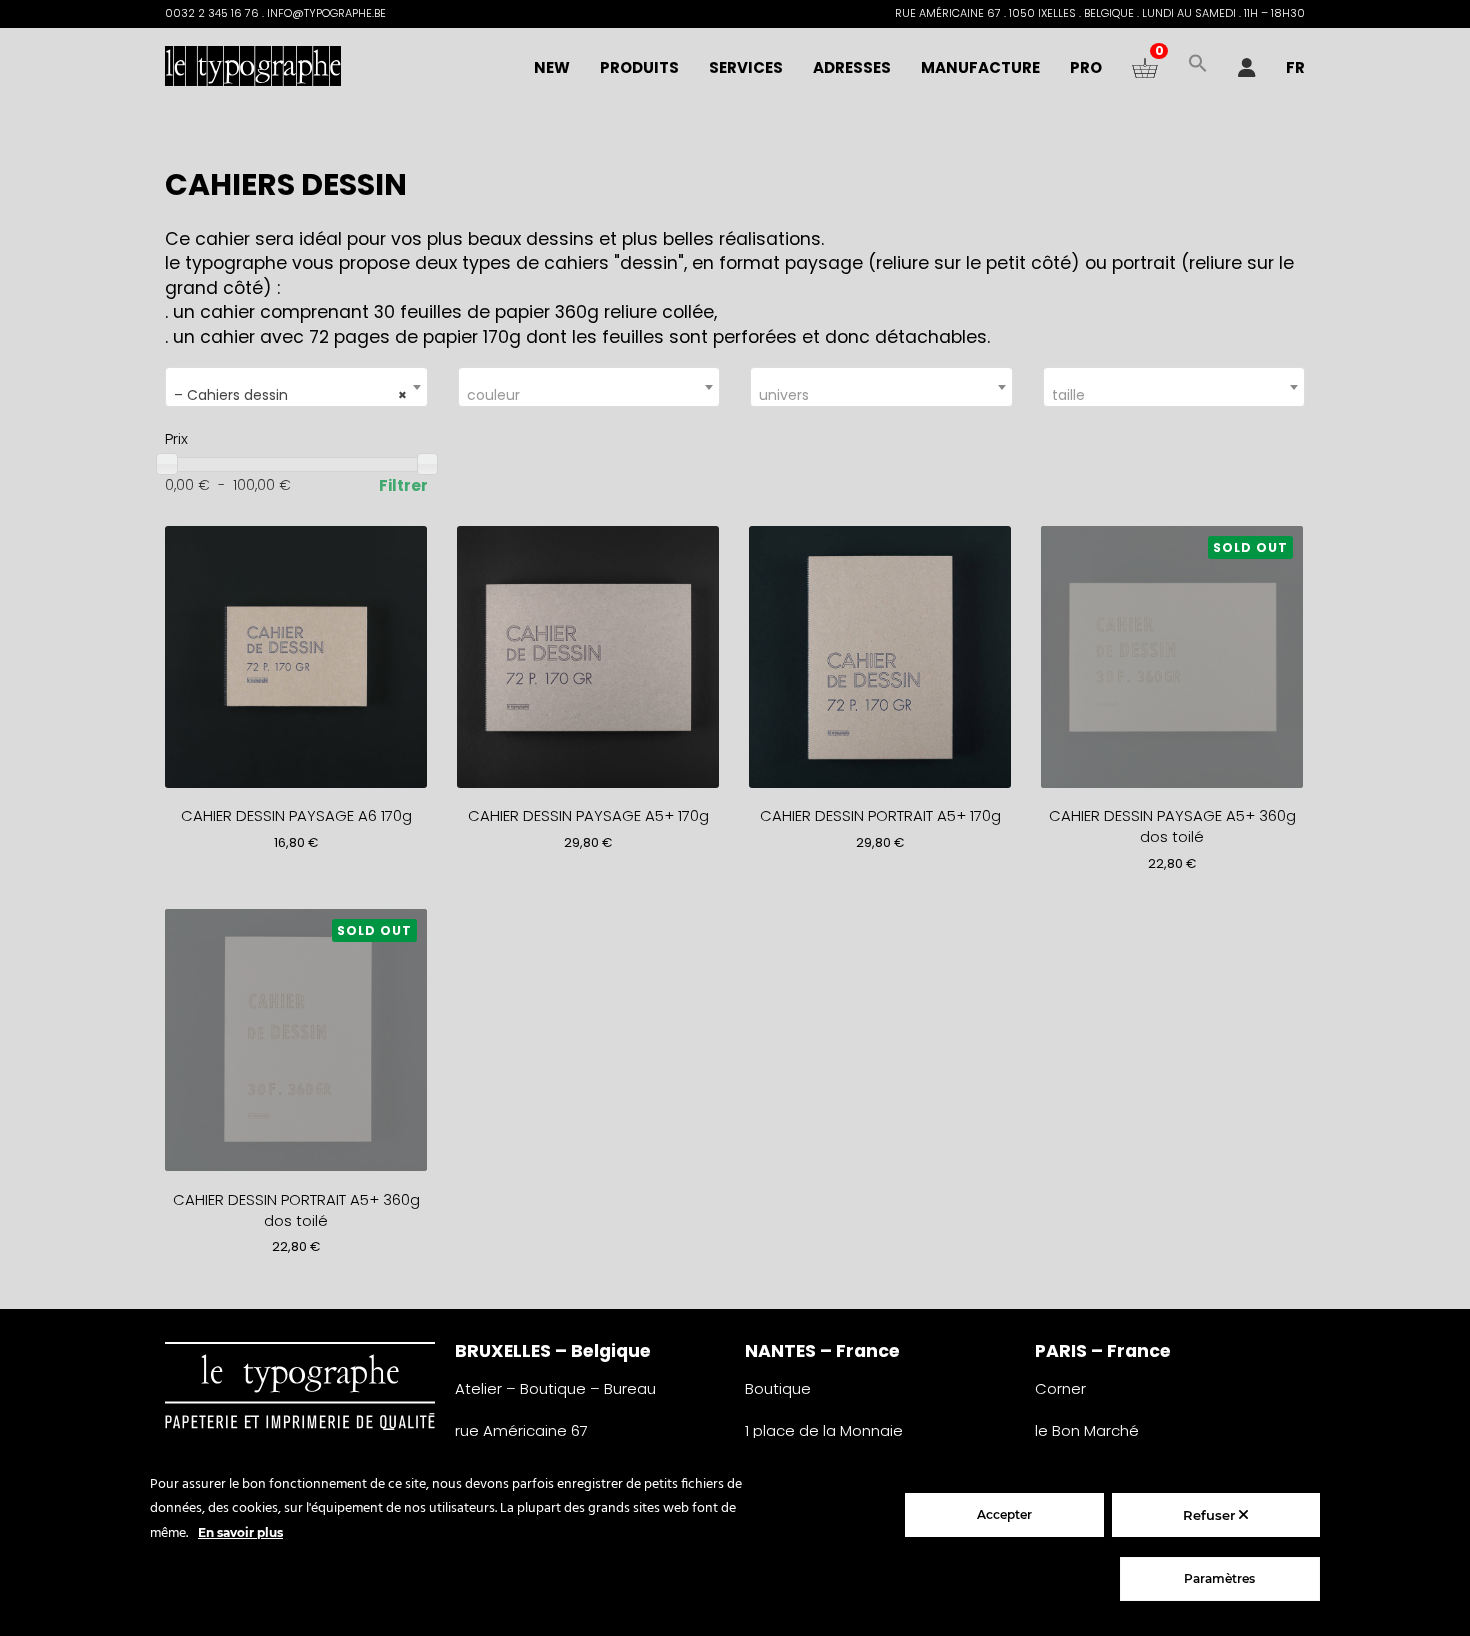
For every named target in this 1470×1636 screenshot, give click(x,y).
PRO (1086, 67)
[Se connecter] (1247, 68)
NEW (552, 67)
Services (746, 67)
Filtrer (403, 485)
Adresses (852, 67)
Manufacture (980, 67)
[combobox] (296, 387)
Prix (176, 438)
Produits (639, 67)
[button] (1198, 68)
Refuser (1211, 1515)
